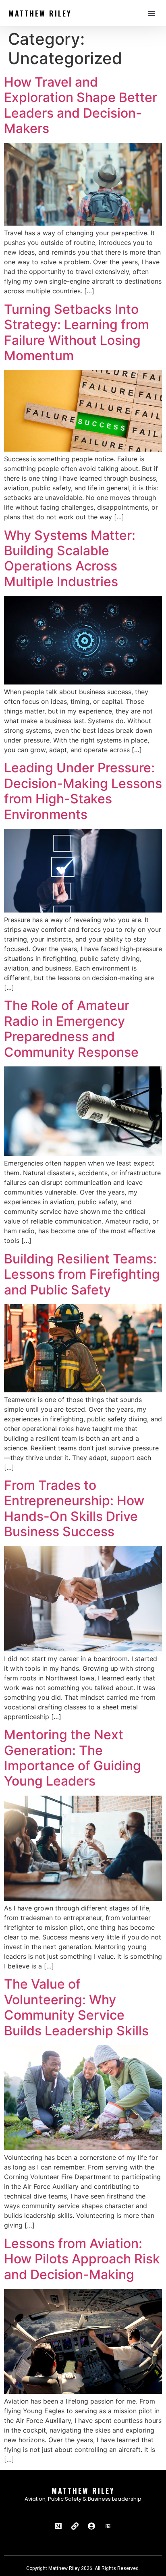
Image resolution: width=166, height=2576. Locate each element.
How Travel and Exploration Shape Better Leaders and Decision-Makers (81, 105)
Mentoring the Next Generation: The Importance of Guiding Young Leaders (73, 1758)
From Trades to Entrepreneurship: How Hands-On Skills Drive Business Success (74, 1508)
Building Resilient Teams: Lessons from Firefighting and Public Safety (82, 1274)
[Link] (75, 2526)
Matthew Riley (40, 13)
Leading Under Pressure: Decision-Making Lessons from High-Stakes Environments (83, 791)
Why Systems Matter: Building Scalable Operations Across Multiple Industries (70, 558)
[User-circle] (91, 2526)
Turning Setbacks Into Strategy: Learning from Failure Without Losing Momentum (77, 332)
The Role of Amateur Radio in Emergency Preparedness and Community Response (71, 1029)
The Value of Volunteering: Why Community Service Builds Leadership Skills (76, 2007)
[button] (151, 13)
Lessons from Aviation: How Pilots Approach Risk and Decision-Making (82, 2259)
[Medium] (58, 2526)
